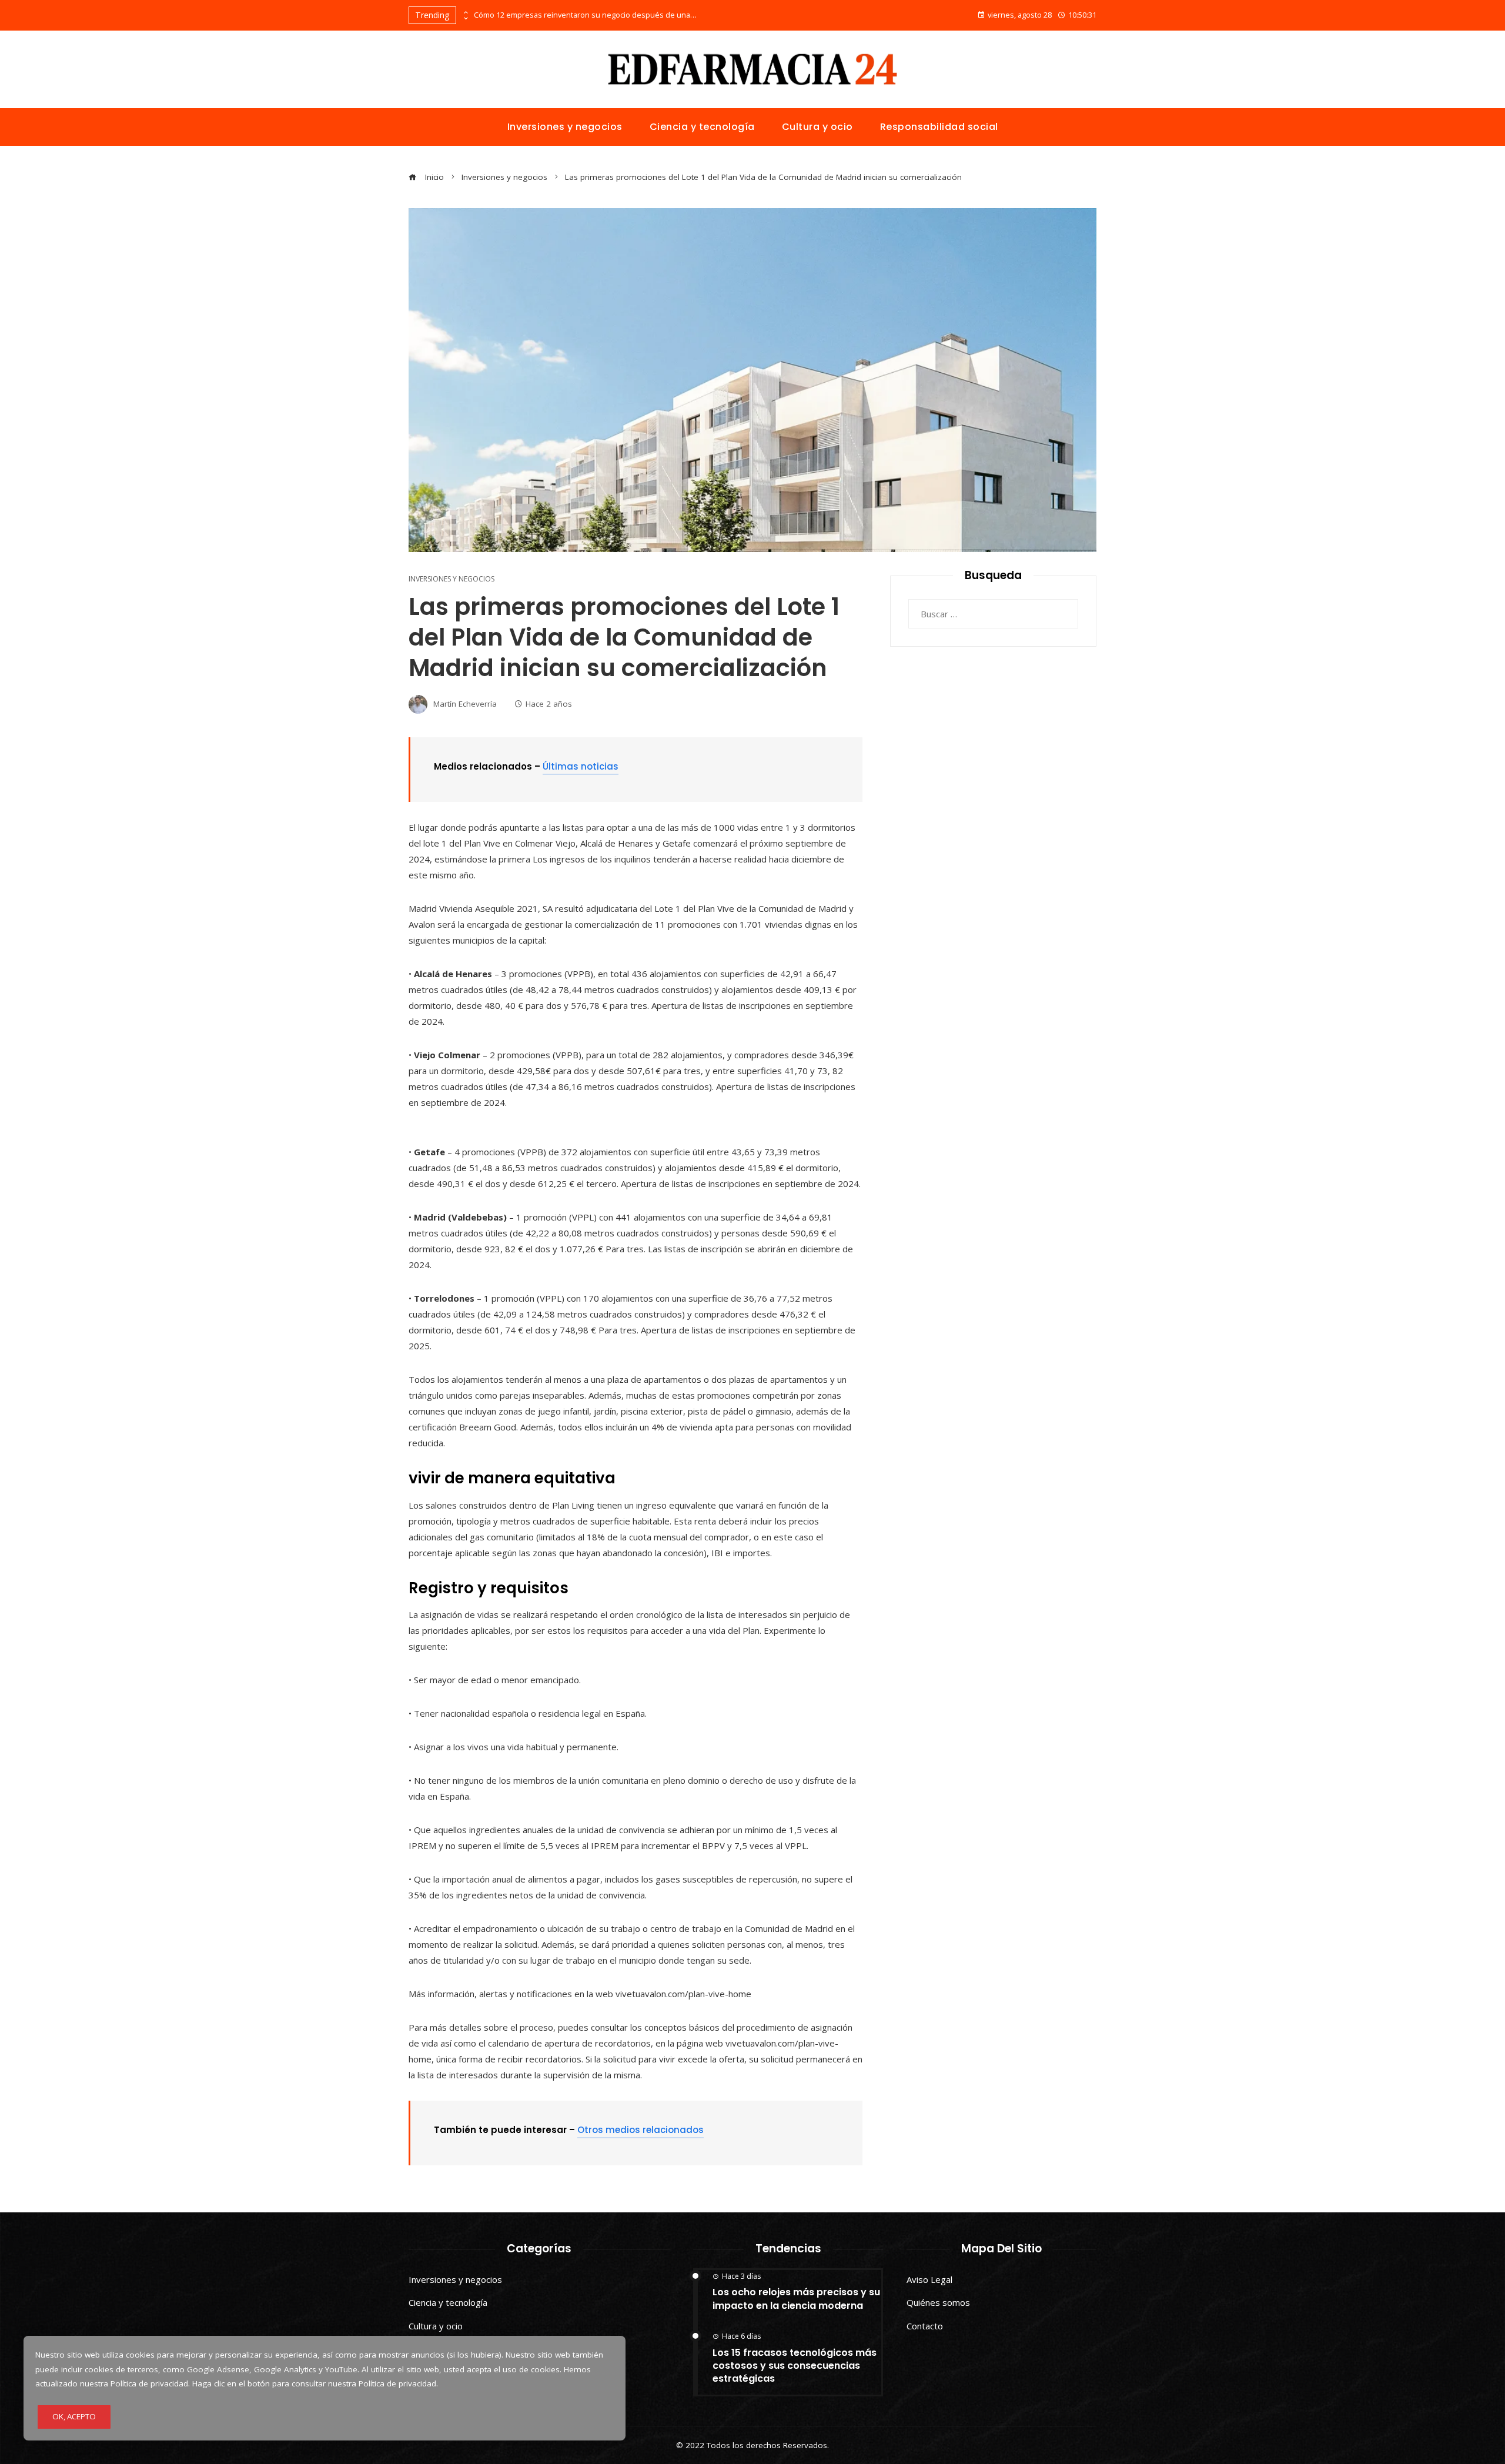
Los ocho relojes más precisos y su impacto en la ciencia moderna (796, 2298)
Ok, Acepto (74, 2416)
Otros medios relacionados (641, 2130)
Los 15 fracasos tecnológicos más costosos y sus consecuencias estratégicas (795, 2366)
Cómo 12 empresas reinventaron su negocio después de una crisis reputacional (586, 15)
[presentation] (465, 12)
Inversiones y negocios (451, 579)
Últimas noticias (581, 766)
